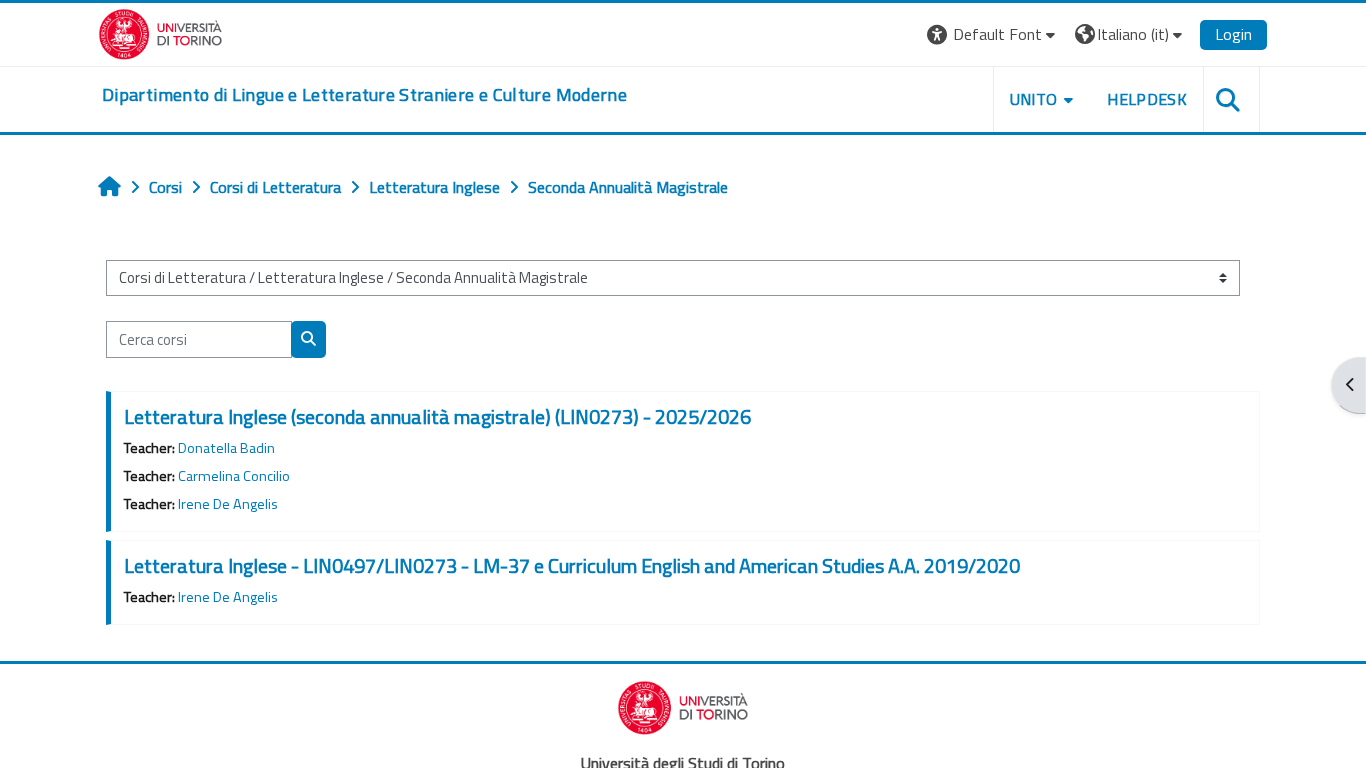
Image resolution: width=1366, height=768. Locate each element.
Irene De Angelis (228, 504)
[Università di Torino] (160, 32)
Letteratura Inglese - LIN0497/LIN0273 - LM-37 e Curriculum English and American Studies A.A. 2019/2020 (572, 565)
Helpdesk (1147, 99)
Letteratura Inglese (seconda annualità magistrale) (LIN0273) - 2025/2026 (437, 416)
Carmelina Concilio (234, 476)
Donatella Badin (226, 448)
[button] (993, 34)
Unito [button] (1034, 99)
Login (1233, 34)
